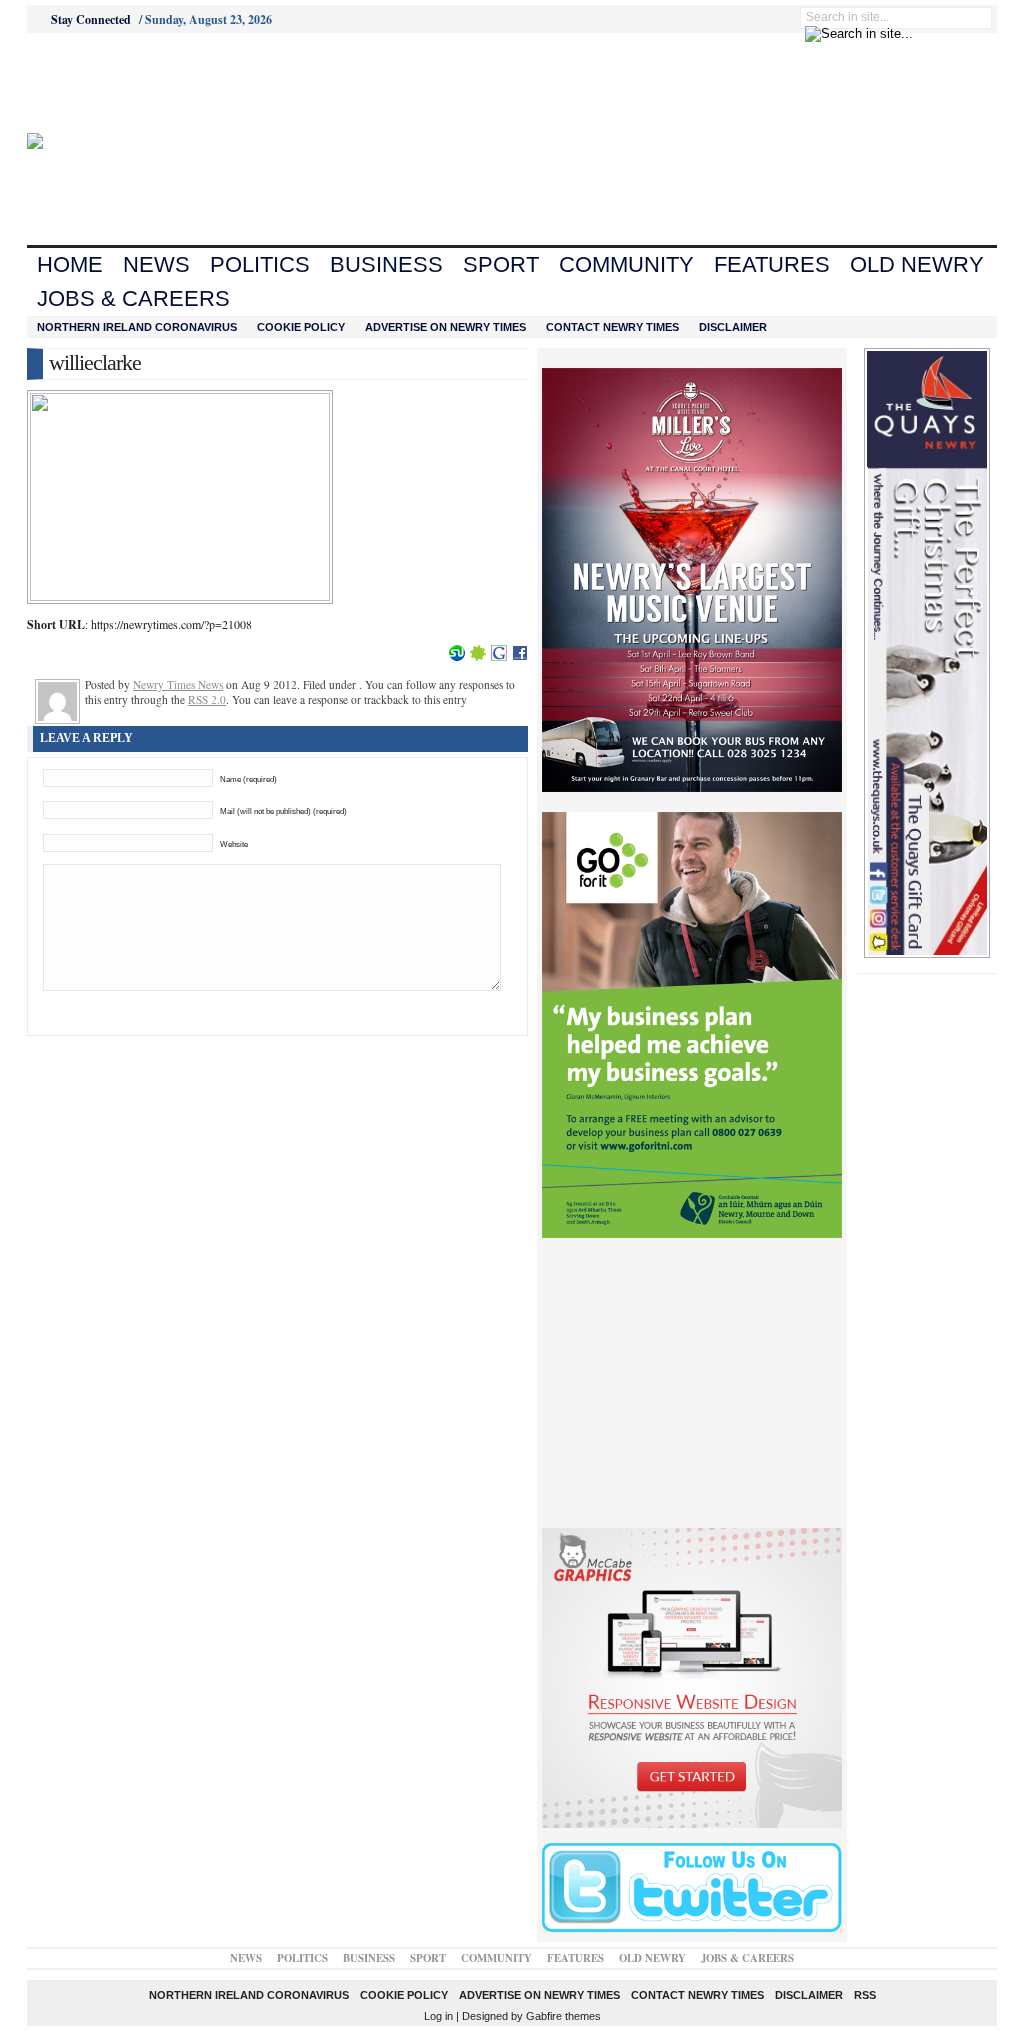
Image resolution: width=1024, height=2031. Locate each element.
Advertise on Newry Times (445, 327)
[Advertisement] (138, 83)
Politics (260, 264)
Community (626, 264)
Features (772, 264)
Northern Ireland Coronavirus (137, 327)
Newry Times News (178, 684)
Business (386, 264)
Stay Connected (91, 19)
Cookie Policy (301, 327)
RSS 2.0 (207, 699)
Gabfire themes (563, 2016)
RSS (865, 1995)
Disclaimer (733, 327)
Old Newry (917, 264)
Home (70, 264)
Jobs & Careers (133, 298)
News (156, 264)
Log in (438, 2016)
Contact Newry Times (612, 327)
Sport (501, 264)
